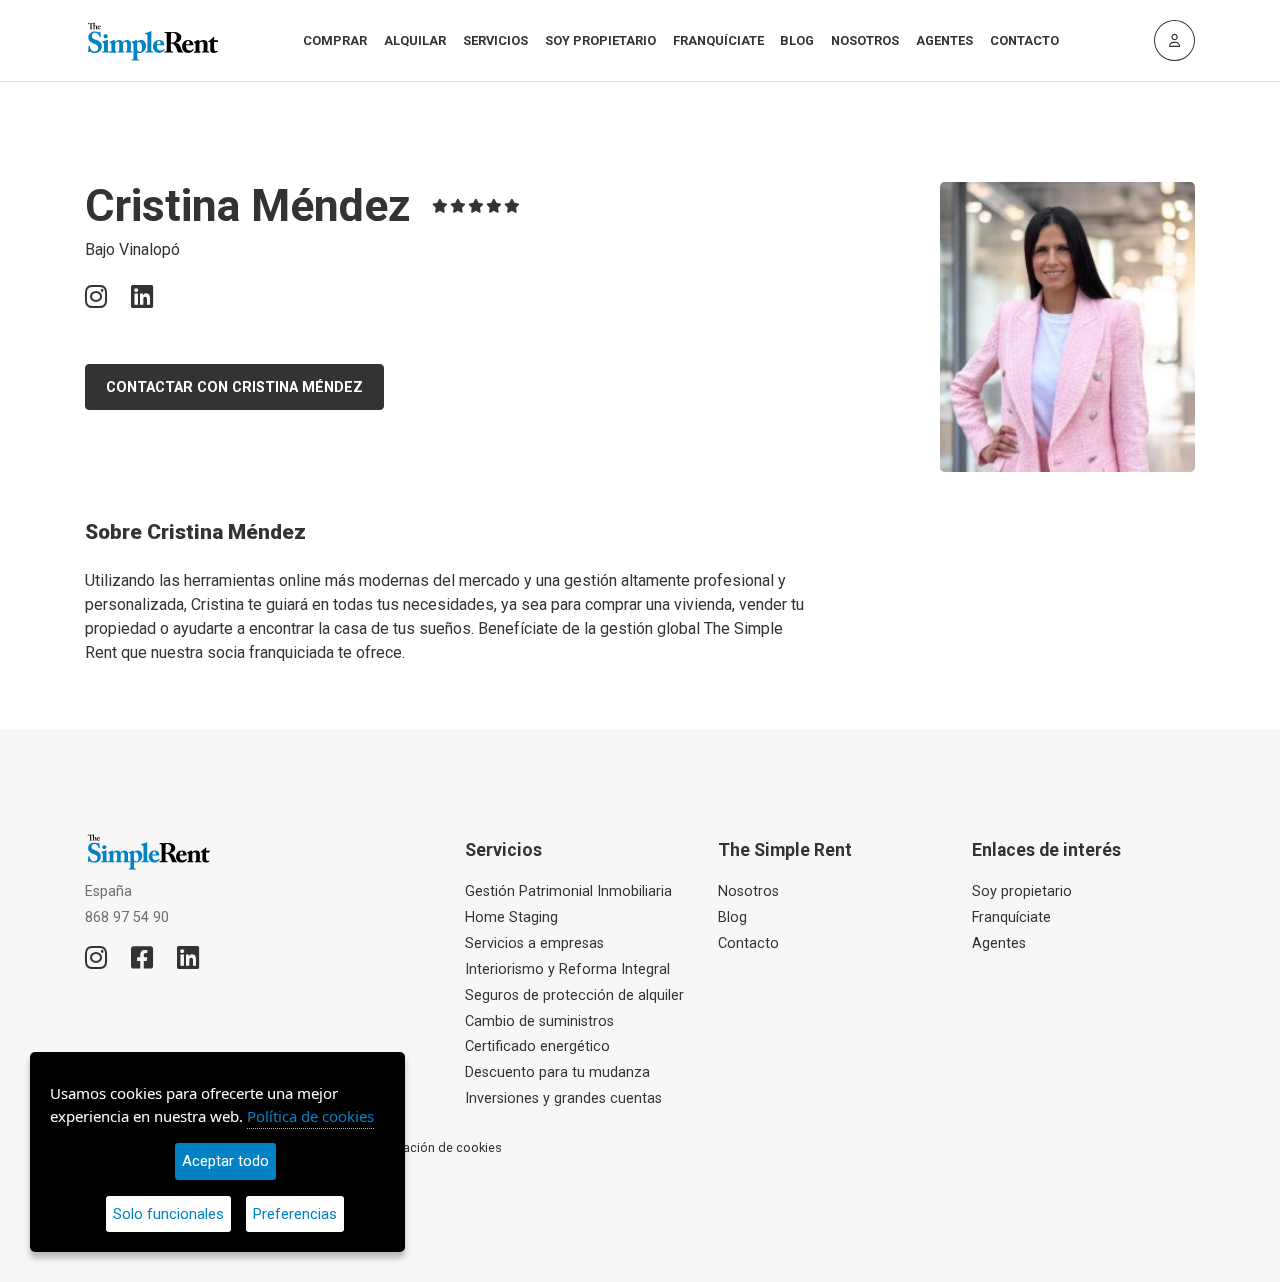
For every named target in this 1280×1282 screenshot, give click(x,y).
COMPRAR (335, 40)
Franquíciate (1011, 917)
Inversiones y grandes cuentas (563, 1098)
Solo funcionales (168, 1214)
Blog (732, 917)
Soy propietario (1022, 891)
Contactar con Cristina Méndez (234, 387)
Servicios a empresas (534, 943)
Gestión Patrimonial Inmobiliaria (568, 891)
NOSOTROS (865, 40)
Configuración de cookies (428, 1147)
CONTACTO (1024, 40)
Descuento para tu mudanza (557, 1072)
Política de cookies (310, 1116)
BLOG (797, 40)
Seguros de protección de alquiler (574, 995)
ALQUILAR (415, 40)
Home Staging (511, 917)
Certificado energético (537, 1046)
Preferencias (295, 1214)
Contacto (748, 943)
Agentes (999, 943)
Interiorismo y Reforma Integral (567, 969)
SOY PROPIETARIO (600, 40)
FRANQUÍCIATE (718, 40)
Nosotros (748, 891)
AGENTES (944, 40)
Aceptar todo (225, 1161)
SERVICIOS (495, 40)
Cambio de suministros (539, 1021)
